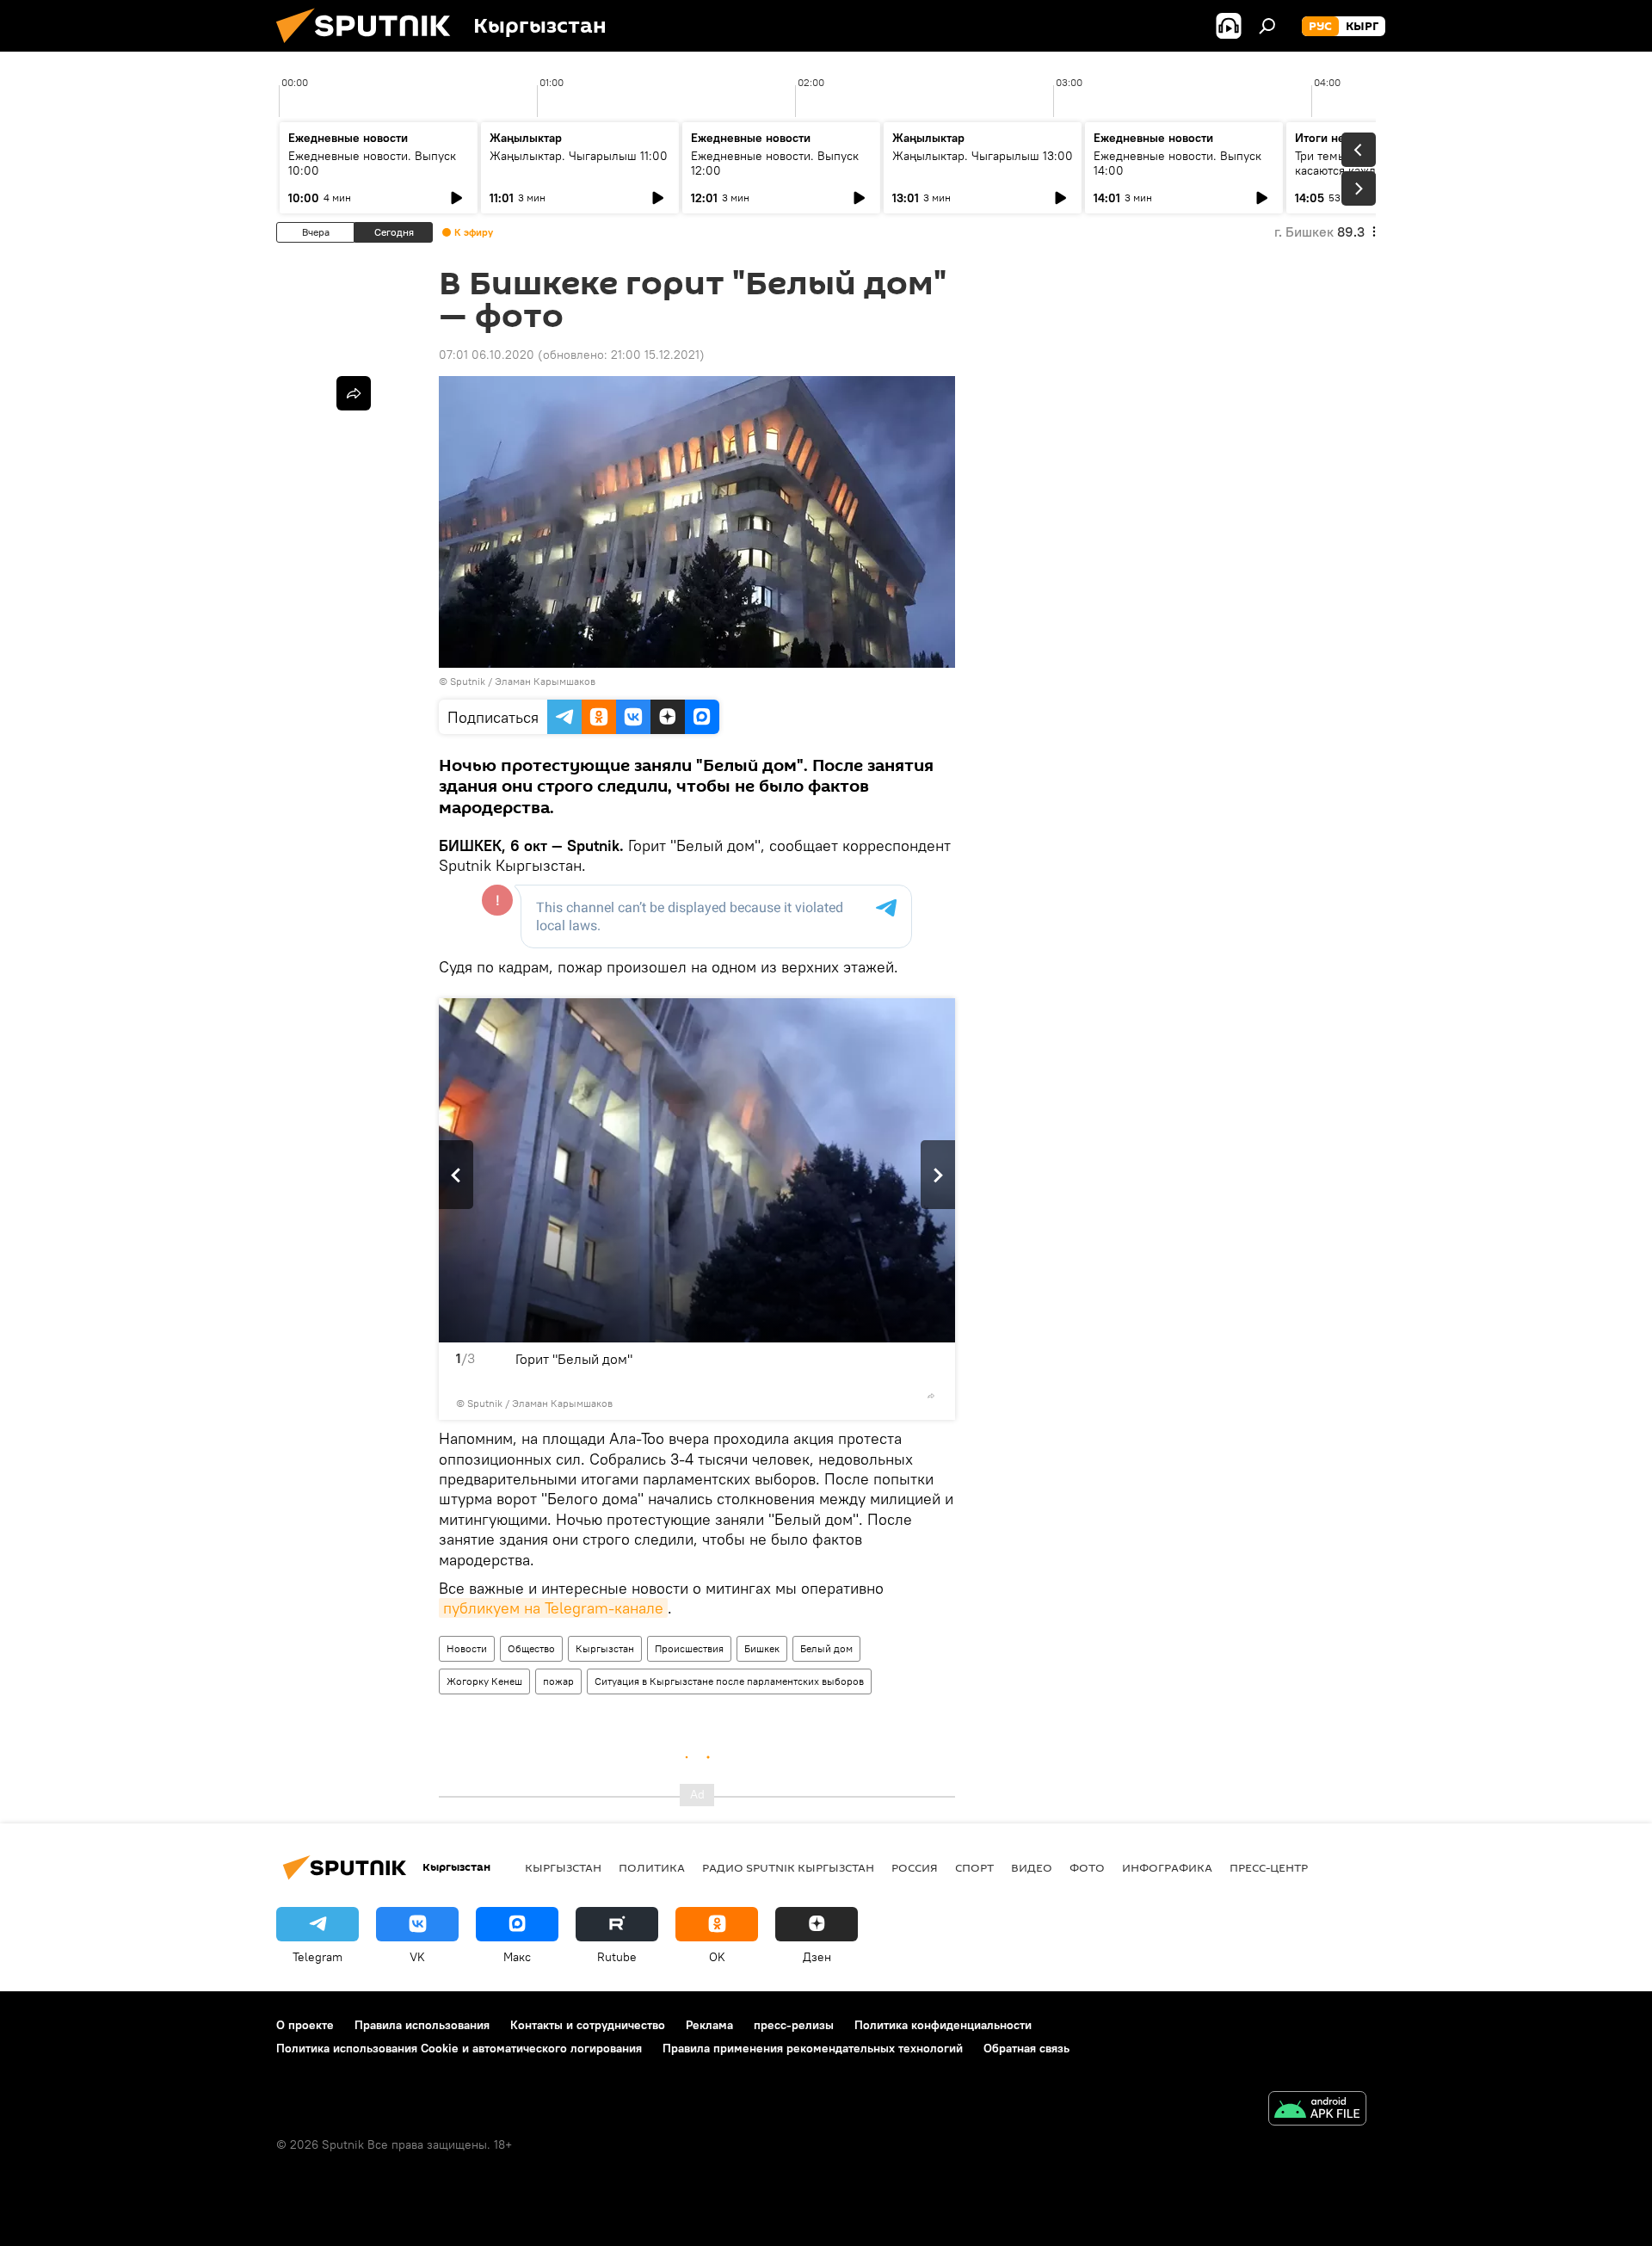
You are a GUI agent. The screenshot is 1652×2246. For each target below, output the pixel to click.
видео (1032, 1867)
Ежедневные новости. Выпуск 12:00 (775, 163)
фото (1087, 1867)
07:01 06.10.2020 (487, 355)
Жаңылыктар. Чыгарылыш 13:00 (983, 156)
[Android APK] (1317, 2110)
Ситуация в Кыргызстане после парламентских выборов (729, 1681)
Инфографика (1167, 1867)
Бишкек (762, 1648)
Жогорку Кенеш (484, 1681)
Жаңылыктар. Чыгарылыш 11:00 (579, 156)
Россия (915, 1867)
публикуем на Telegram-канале (553, 1608)
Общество (531, 1648)
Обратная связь (1026, 2048)
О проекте (305, 2025)
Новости (467, 1648)
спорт (974, 1867)
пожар (558, 1681)
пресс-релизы (794, 2025)
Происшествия (689, 1648)
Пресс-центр (1269, 1867)
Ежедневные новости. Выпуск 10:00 (372, 163)
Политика (652, 1867)
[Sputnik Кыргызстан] (370, 47)
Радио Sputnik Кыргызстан (788, 1867)
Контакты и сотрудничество (588, 2025)
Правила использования (422, 2025)
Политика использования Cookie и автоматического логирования (459, 2048)
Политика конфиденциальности (943, 2025)
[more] (931, 1396)
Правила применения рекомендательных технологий (813, 2048)
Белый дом (826, 1648)
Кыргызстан (605, 1648)
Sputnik (468, 681)
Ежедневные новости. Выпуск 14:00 (1177, 163)
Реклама (709, 2025)
